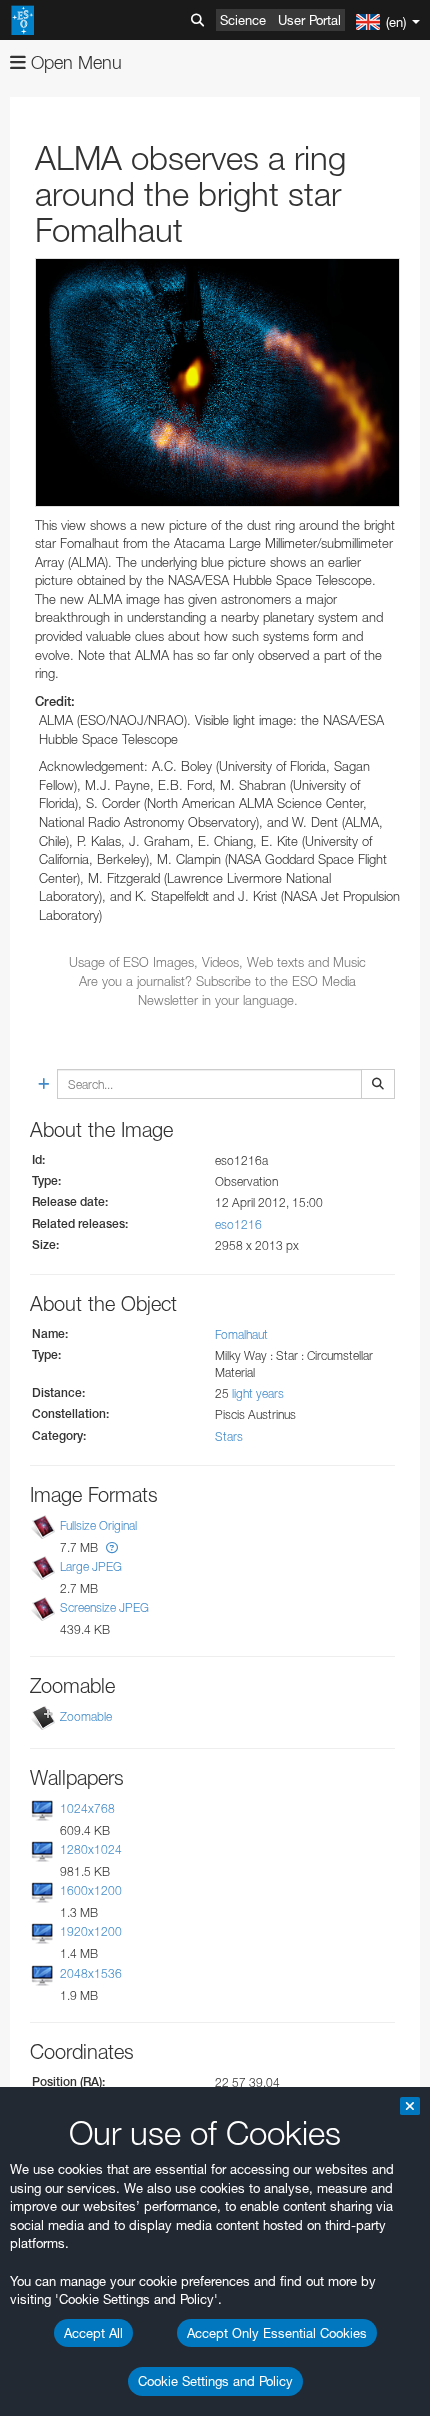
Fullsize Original (98, 1525)
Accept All (93, 2333)
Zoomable (86, 1716)
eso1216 (238, 1224)
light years (258, 1393)
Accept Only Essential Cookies (277, 2333)
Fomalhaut (241, 1334)
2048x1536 (91, 1973)
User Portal (309, 20)
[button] (112, 1547)
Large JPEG (91, 1566)
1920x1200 (91, 1932)
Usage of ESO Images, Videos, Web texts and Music (217, 962)
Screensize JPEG (104, 1607)
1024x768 (87, 1808)
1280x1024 (91, 1849)
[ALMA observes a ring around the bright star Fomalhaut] (217, 382)
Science (243, 20)
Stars (229, 1436)
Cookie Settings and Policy (215, 2381)
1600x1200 (91, 1890)
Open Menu (74, 62)
